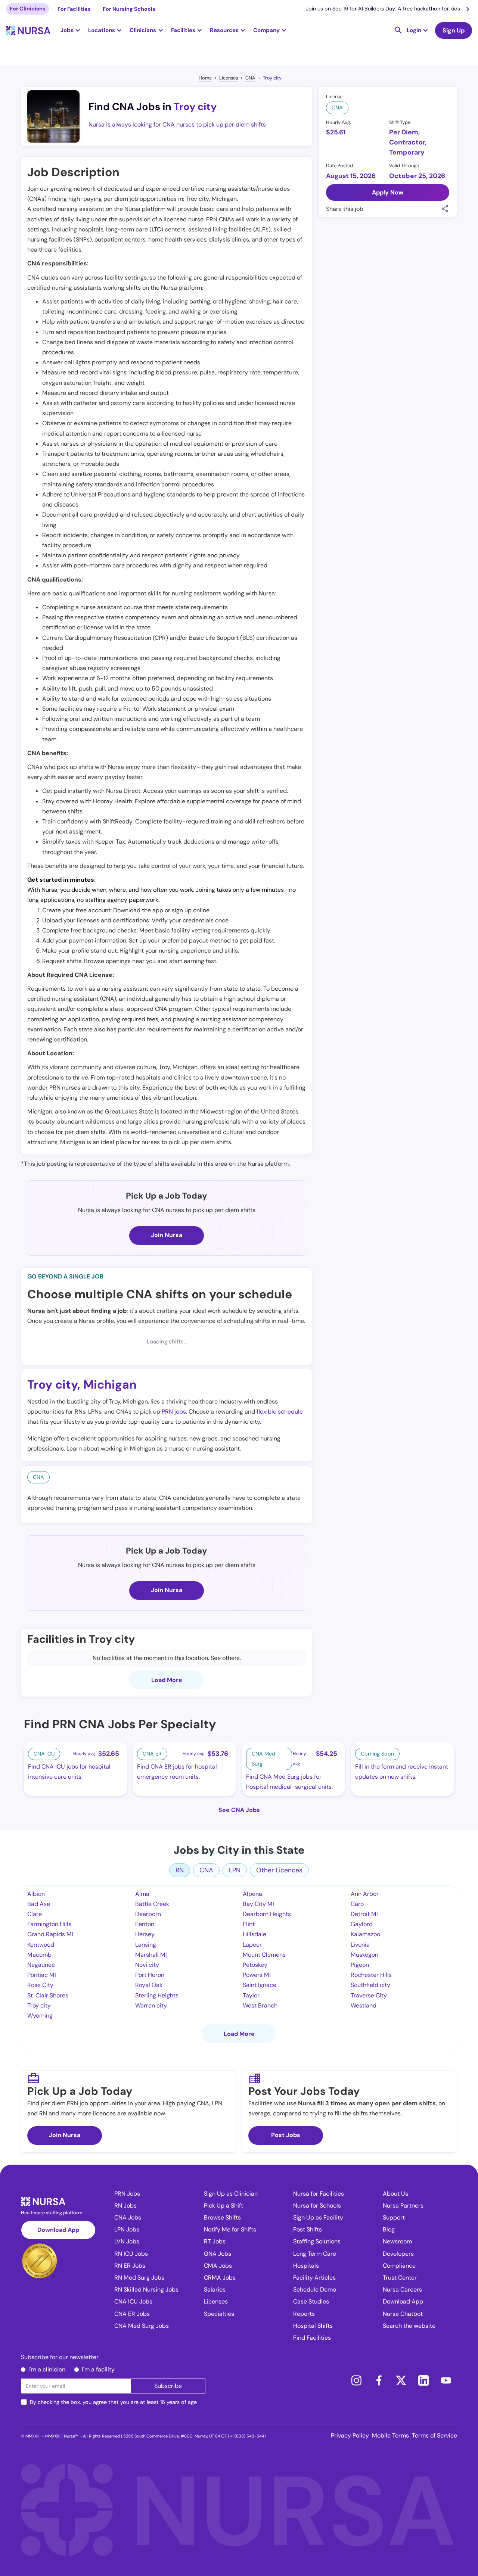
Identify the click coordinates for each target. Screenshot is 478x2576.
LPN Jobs (127, 2229)
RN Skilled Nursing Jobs (146, 2290)
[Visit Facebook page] (379, 2380)
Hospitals (306, 2266)
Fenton (145, 1924)
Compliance (399, 2266)
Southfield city (370, 1985)
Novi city (147, 1965)
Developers (398, 2254)
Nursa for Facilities (319, 2194)
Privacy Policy (350, 2435)
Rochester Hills (371, 1975)
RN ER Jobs (130, 2266)
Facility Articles (314, 2278)
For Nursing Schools (129, 9)
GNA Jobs (218, 2254)
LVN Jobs (127, 2241)
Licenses (229, 78)
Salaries (215, 2290)
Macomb (39, 1955)
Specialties (219, 2314)
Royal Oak (149, 1985)
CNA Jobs (128, 2217)
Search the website (409, 2326)
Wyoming (40, 2016)
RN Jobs (125, 2206)
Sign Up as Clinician (231, 2194)
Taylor (251, 1995)
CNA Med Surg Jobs (142, 2326)
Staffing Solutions (317, 2241)
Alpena (252, 1894)
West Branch (260, 2005)
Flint (249, 1924)
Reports (304, 2314)
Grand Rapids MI (50, 1934)
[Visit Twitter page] (401, 2380)
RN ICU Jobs (131, 2254)
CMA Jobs (218, 2266)
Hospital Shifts (313, 2326)
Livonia (360, 1945)
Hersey (145, 1934)
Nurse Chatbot (403, 2314)
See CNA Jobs (239, 1810)
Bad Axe (39, 1904)
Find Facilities (312, 2338)
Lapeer (252, 1945)
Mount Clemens (264, 1955)
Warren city (151, 2005)
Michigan (110, 1384)
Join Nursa (167, 1235)
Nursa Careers (402, 2290)
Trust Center (400, 2278)
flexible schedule (280, 1412)
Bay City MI (258, 1904)
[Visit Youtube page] (446, 2380)
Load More (167, 1680)
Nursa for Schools (317, 2206)
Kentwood (41, 1945)
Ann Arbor (365, 1894)
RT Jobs (215, 2241)
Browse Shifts (222, 2217)
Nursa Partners (403, 2206)
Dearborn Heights (267, 1914)
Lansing (146, 1945)
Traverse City (369, 1995)
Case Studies (311, 2301)
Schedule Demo (315, 2290)
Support (394, 2217)
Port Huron (150, 1975)
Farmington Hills (49, 1924)
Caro (357, 1904)
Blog (389, 2229)
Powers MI (257, 1975)
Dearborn (148, 1914)
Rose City (40, 1985)
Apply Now (388, 192)
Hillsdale (254, 1934)
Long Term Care (315, 2254)
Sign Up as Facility (318, 2217)
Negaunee (41, 1965)
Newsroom (397, 2241)
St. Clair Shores (48, 1995)
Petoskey (255, 1965)
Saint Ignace (260, 1985)
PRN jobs (174, 1412)
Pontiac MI (42, 1975)
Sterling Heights (157, 1995)
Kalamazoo (365, 1934)
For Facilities (74, 9)
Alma (142, 1894)
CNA (250, 78)
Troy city (272, 78)
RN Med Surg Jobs (139, 2278)
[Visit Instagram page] (356, 2380)
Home (205, 78)
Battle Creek (152, 1904)
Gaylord (362, 1924)
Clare (35, 1914)
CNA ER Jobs (132, 2314)
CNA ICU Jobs (133, 2301)
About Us (395, 2194)
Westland (364, 2005)
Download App (58, 2230)
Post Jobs (286, 2135)
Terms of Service (434, 2435)
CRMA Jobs (220, 2278)
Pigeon (360, 1965)
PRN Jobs (127, 2194)
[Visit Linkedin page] (423, 2380)
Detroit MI (364, 1914)
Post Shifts (308, 2229)
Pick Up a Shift (224, 2206)
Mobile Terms (390, 2435)
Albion (36, 1894)
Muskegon (364, 1955)
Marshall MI (151, 1955)
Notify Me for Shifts (230, 2229)
